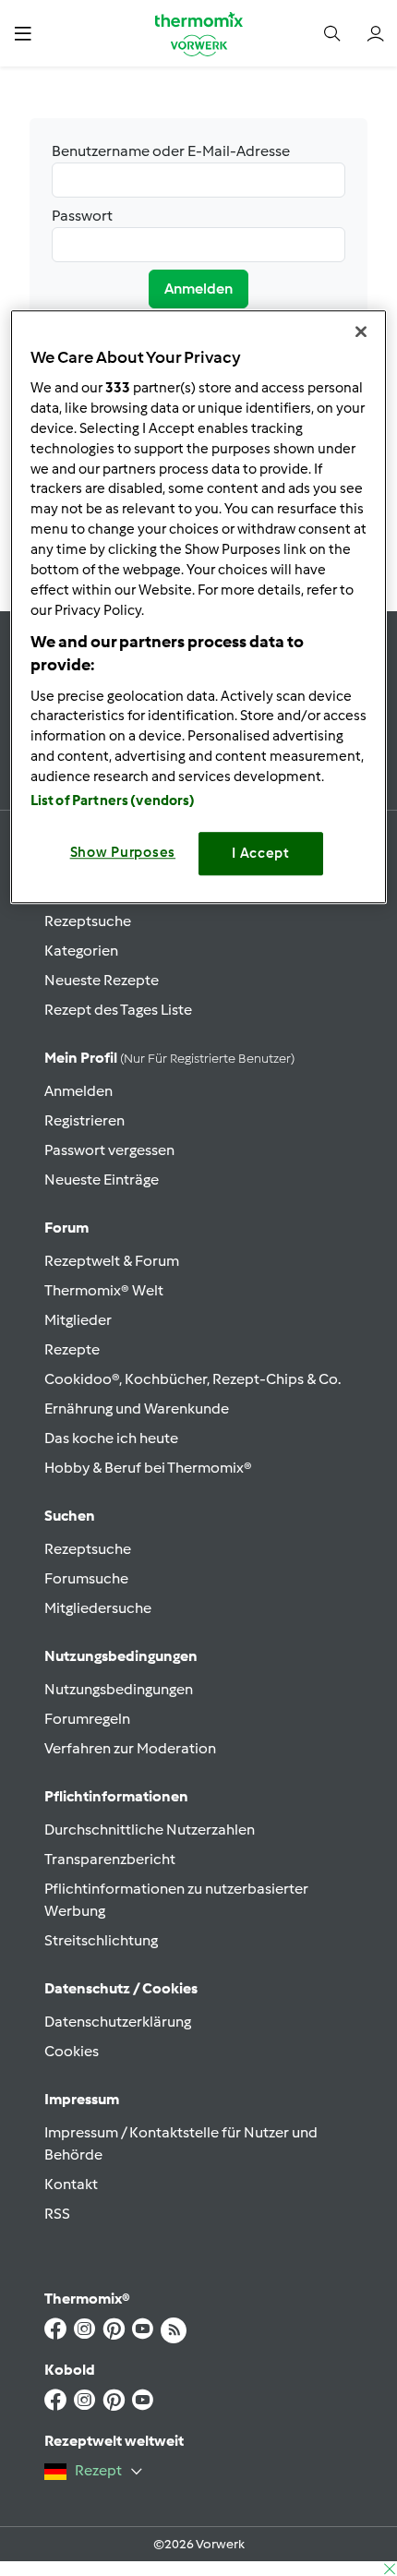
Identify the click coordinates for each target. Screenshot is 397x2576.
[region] (199, 607)
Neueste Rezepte (102, 980)
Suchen (70, 1516)
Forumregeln (87, 1719)
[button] (23, 33)
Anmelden (198, 289)
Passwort (82, 216)
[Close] (361, 331)
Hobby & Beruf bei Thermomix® (148, 1468)
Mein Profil (169, 1058)
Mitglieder (78, 1320)
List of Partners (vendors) (113, 801)
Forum (66, 1228)
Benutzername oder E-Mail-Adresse (171, 151)
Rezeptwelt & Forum (112, 1261)
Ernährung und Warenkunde (137, 1408)
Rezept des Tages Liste (118, 1010)
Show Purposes (123, 853)
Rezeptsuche (88, 921)
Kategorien (81, 951)
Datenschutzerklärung (118, 2022)
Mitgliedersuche (98, 1608)
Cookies (72, 2051)
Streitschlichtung (101, 1940)
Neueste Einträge (102, 1180)
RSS (57, 2214)
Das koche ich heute (111, 1438)
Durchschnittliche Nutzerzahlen (150, 1830)
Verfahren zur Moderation (130, 1748)
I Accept (261, 854)
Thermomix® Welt (104, 1290)
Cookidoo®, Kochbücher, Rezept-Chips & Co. (192, 1379)
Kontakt (71, 2184)
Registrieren (84, 1120)
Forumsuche (86, 1578)
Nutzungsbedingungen (119, 1689)
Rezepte (72, 1349)
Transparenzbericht (110, 1859)
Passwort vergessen (109, 1150)
